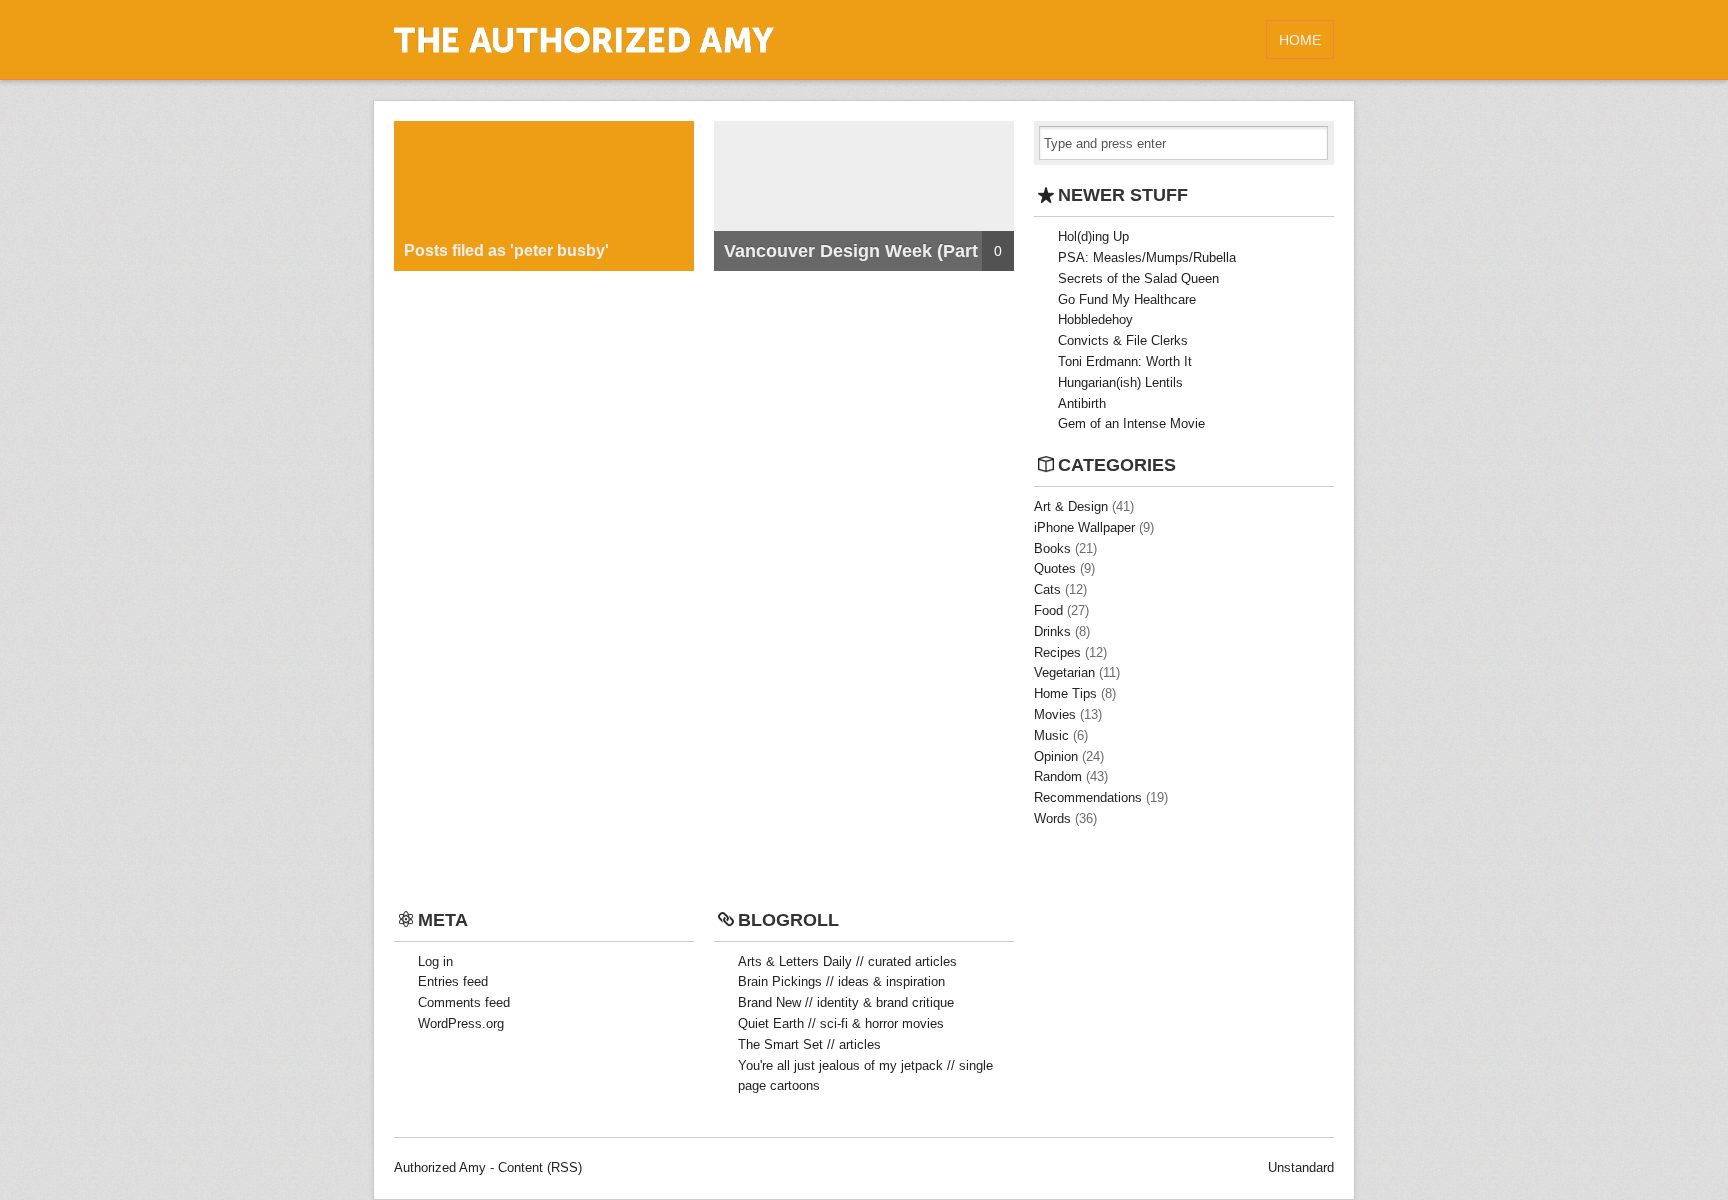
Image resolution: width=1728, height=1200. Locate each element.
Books (1052, 548)
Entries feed (453, 981)
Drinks (1052, 631)
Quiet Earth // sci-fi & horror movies (841, 1023)
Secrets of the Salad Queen (1138, 278)
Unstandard (1301, 1167)
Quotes (1055, 568)
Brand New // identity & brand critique (846, 1002)
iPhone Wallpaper (1084, 527)
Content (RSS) (540, 1167)
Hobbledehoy (1095, 319)
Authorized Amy (440, 1167)
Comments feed (464, 1002)
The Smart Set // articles (809, 1044)
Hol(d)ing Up (1093, 236)
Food (1048, 610)
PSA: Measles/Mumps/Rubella (1147, 257)
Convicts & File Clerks (1123, 340)
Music (1051, 735)
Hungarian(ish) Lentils (1120, 382)
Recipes (1057, 652)
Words (1052, 818)
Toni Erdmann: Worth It (1125, 361)
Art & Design (1071, 506)
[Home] (584, 48)
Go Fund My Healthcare (1127, 299)
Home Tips (1065, 693)
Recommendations (1088, 797)
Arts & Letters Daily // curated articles (847, 961)
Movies (1055, 714)
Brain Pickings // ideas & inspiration (841, 981)
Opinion (1056, 756)
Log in (435, 961)
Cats (1047, 589)
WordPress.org (461, 1023)
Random (1058, 776)
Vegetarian (1064, 672)
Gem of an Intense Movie (1131, 423)
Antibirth (1082, 403)
